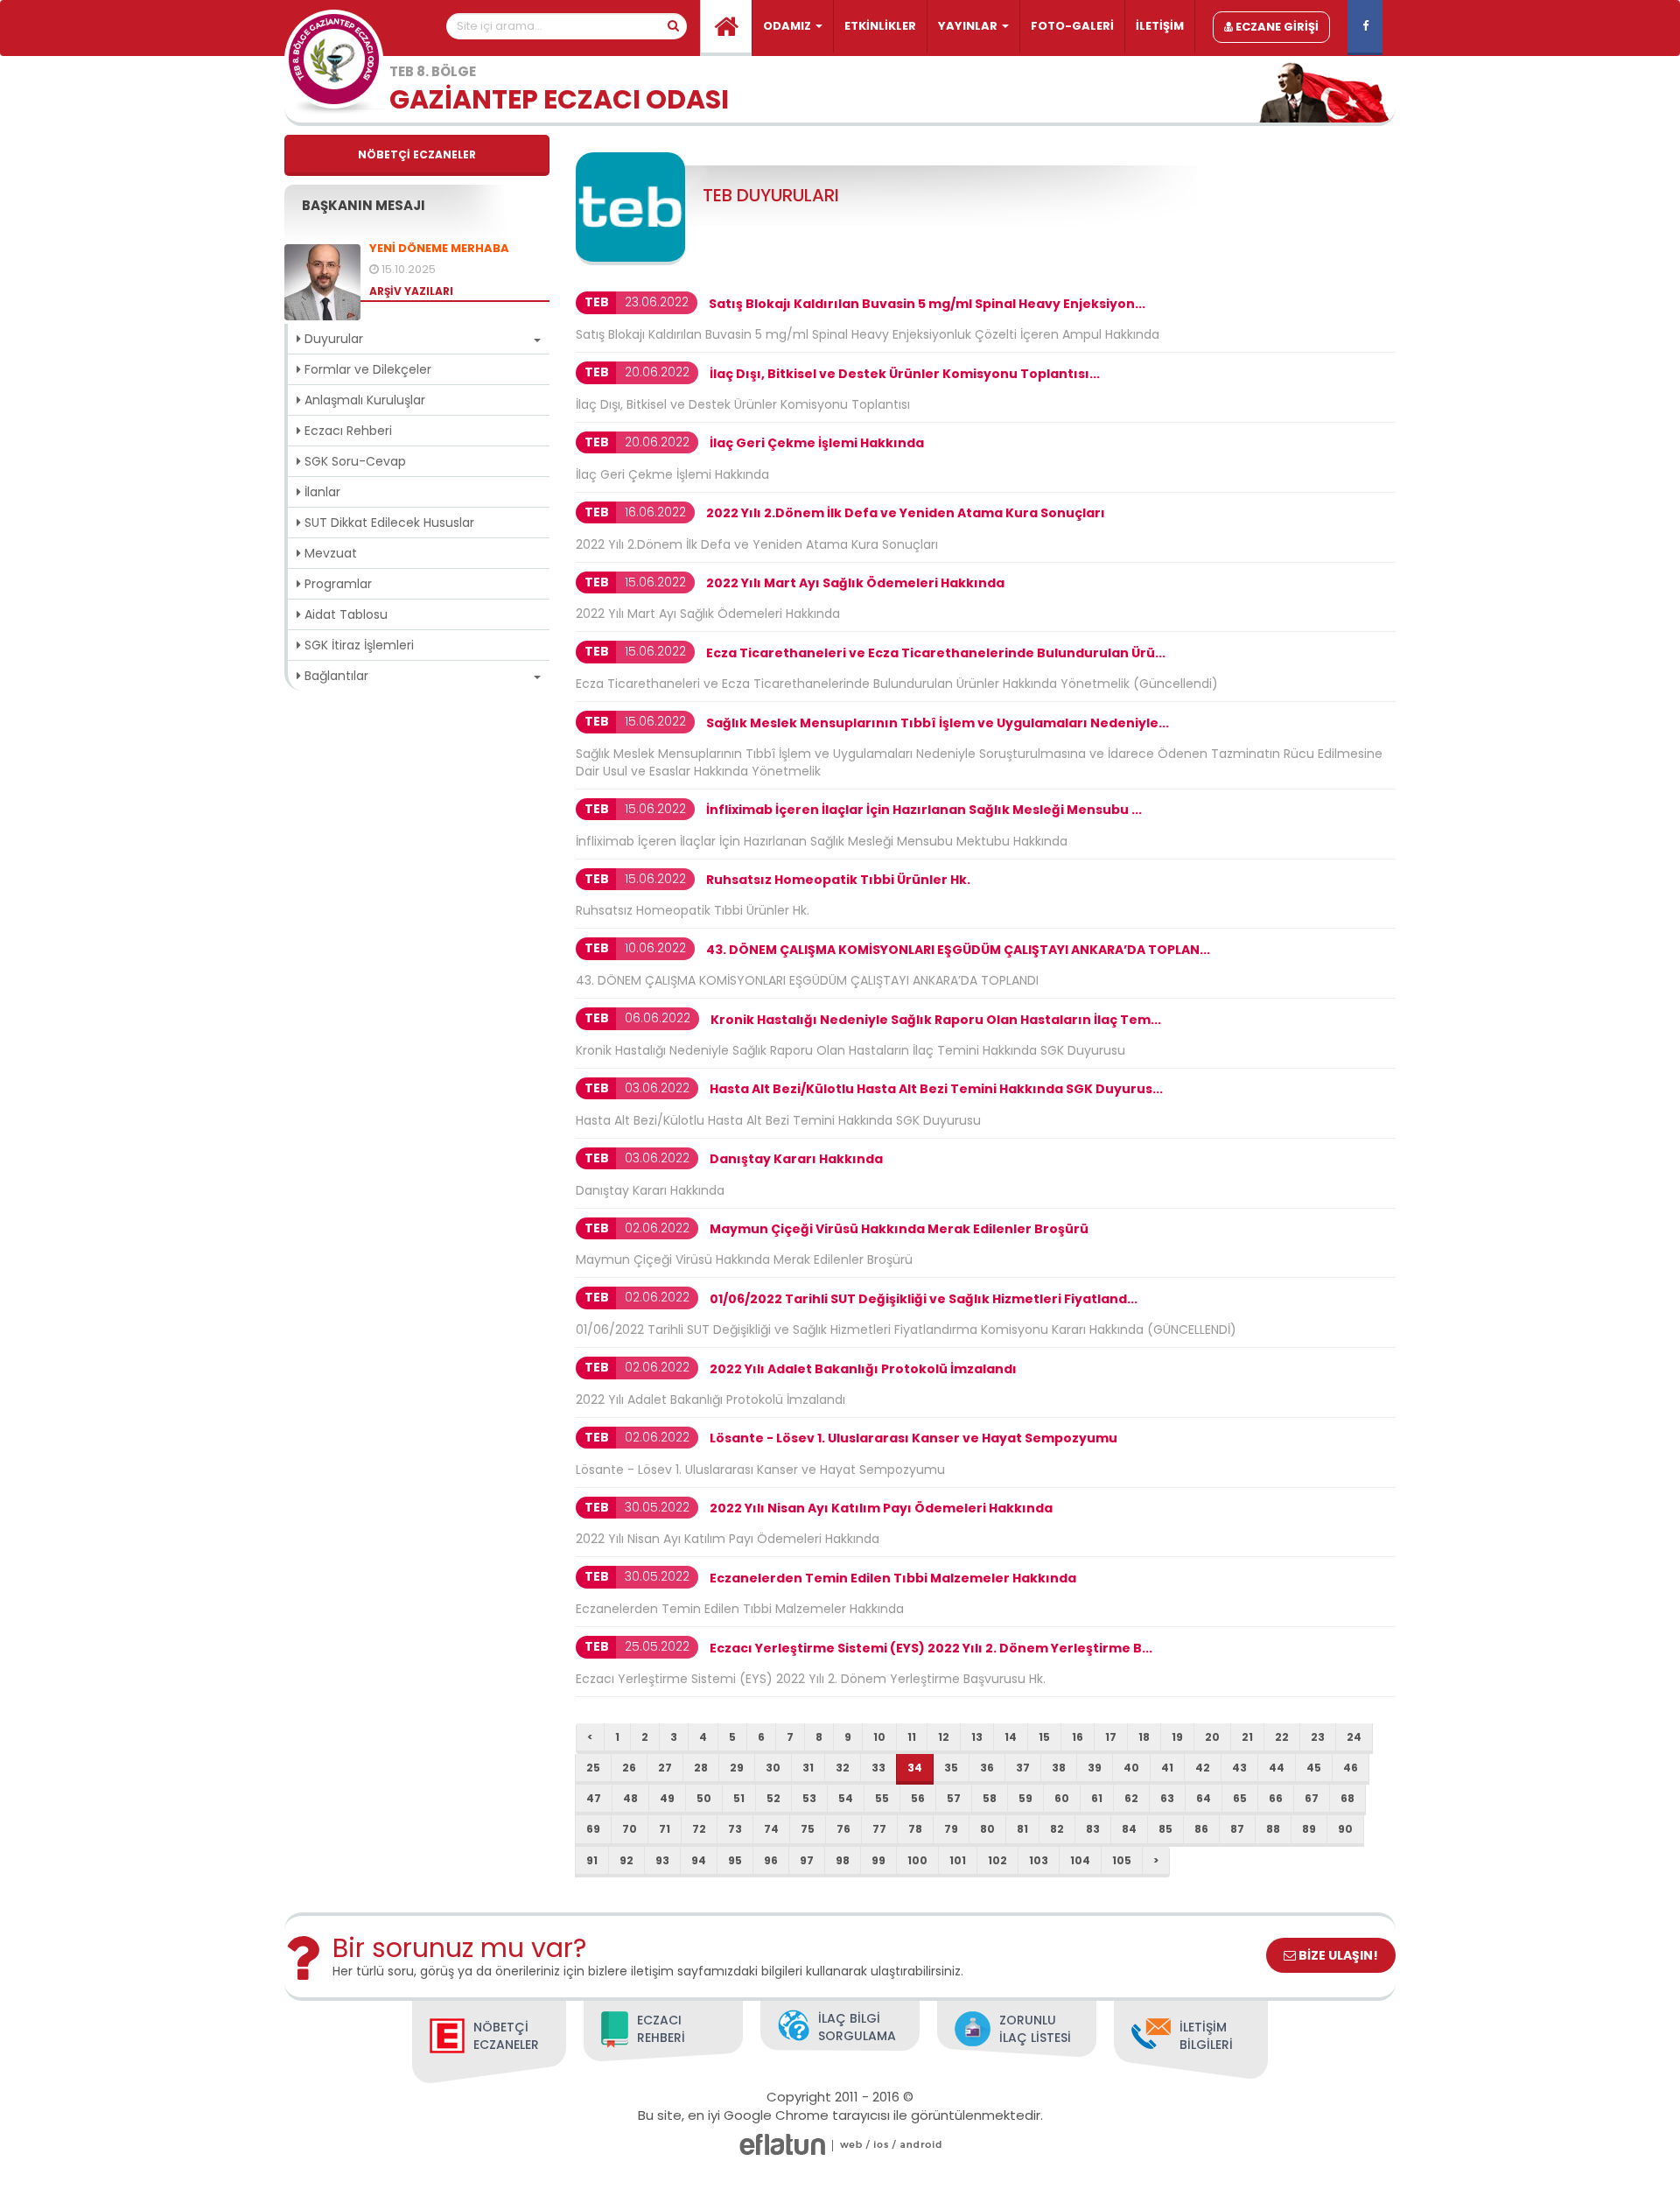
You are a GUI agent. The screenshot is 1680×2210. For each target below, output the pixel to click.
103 (1039, 1860)
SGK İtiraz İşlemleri (357, 645)
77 (879, 1829)
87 (1237, 1829)
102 (997, 1860)
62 (1131, 1798)
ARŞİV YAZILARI (411, 291)
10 (879, 1737)
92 (626, 1860)
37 (1023, 1768)
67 (1312, 1798)
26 (629, 1768)
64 (1204, 1798)
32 (843, 1768)
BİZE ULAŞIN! (1337, 1955)
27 (665, 1768)
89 (1309, 1829)
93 (662, 1860)
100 (917, 1860)
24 (1354, 1737)
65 (1240, 1798)
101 (958, 1860)
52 (773, 1798)
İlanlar (321, 492)
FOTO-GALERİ (1072, 26)
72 (699, 1829)
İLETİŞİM (1160, 26)
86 (1201, 1829)
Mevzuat (329, 553)
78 (915, 1829)
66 (1276, 1798)
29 (737, 1768)
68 (1347, 1798)
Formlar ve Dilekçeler (366, 369)
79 (951, 1829)
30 (773, 1768)
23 (1318, 1737)
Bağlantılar (335, 676)
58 (990, 1798)
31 (808, 1768)
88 (1273, 1829)
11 (912, 1737)
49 (667, 1798)
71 (665, 1829)
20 (1212, 1737)
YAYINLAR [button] (969, 26)
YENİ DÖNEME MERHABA (439, 249)
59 (1025, 1798)
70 (630, 1829)
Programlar (336, 584)
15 (1044, 1737)
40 (1131, 1768)
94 (699, 1860)
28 (701, 1768)
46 (1351, 1768)
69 (593, 1829)
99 (878, 1860)
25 (593, 1768)
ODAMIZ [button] (788, 26)
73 (735, 1829)
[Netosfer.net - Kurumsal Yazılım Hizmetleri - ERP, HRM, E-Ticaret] (851, 2144)
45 (1314, 1768)
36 (987, 1768)
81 (1022, 1829)
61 (1097, 1798)
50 (704, 1798)
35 (951, 1768)
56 (918, 1798)
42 (1203, 1768)
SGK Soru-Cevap (353, 461)
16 (1078, 1737)
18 (1144, 1737)
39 (1095, 1768)
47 (594, 1798)
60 (1062, 1798)
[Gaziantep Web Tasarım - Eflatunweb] (782, 2144)
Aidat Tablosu (344, 614)
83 (1093, 1829)
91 (592, 1860)
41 (1167, 1768)
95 (735, 1860)
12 (944, 1737)
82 (1057, 1829)
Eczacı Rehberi (346, 431)
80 (987, 1829)
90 (1345, 1829)
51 (739, 1798)
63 (1167, 1798)
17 (1111, 1737)
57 (954, 1798)
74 (771, 1829)
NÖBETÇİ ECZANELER (417, 154)
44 (1277, 1768)
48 (630, 1798)
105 (1122, 1860)
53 (809, 1798)
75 (808, 1829)
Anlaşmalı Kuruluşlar (363, 400)
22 (1282, 1737)
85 (1165, 1829)
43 (1239, 1768)
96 (771, 1860)
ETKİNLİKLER (880, 26)
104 (1080, 1860)
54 (846, 1798)
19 (1177, 1737)
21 (1247, 1737)
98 (843, 1860)
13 (977, 1737)
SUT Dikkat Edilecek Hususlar (388, 523)
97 (807, 1860)
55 (882, 1798)
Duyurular (332, 339)
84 (1129, 1829)
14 (1011, 1737)
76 (843, 1829)
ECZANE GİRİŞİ (1276, 27)
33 (878, 1768)
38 (1059, 1768)
